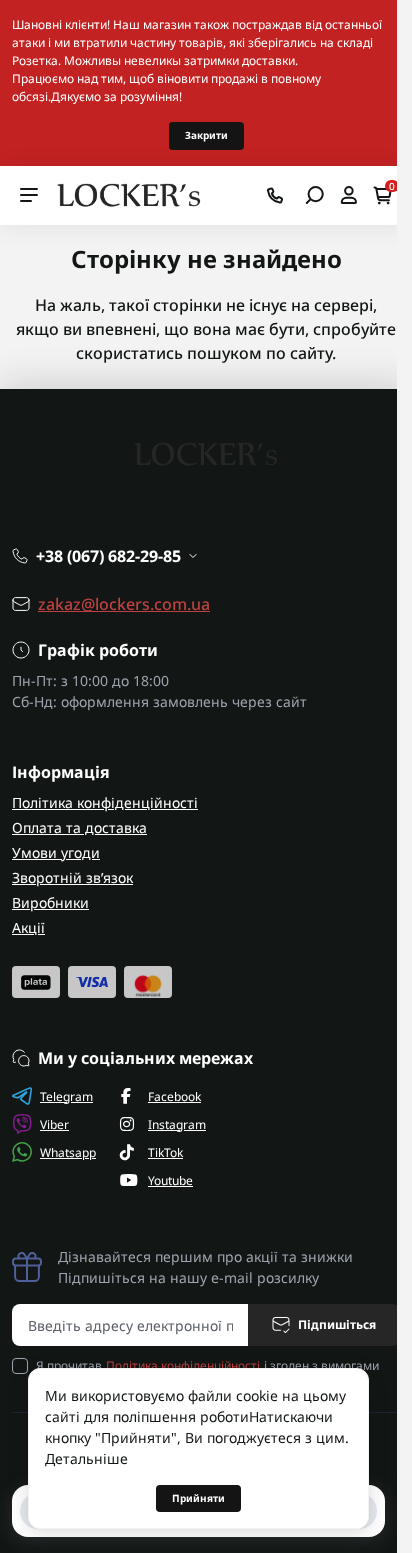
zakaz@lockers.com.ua (124, 604)
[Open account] (348, 195)
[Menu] (29, 195)
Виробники (50, 902)
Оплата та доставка (79, 827)
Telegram (66, 1096)
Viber (54, 1124)
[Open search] (314, 195)
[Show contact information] (275, 195)
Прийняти (198, 1498)
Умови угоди (56, 852)
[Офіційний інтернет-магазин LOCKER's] (129, 193)
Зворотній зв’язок (72, 877)
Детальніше (86, 1458)
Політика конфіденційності (105, 802)
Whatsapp (68, 1152)
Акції (28, 927)
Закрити (206, 135)
